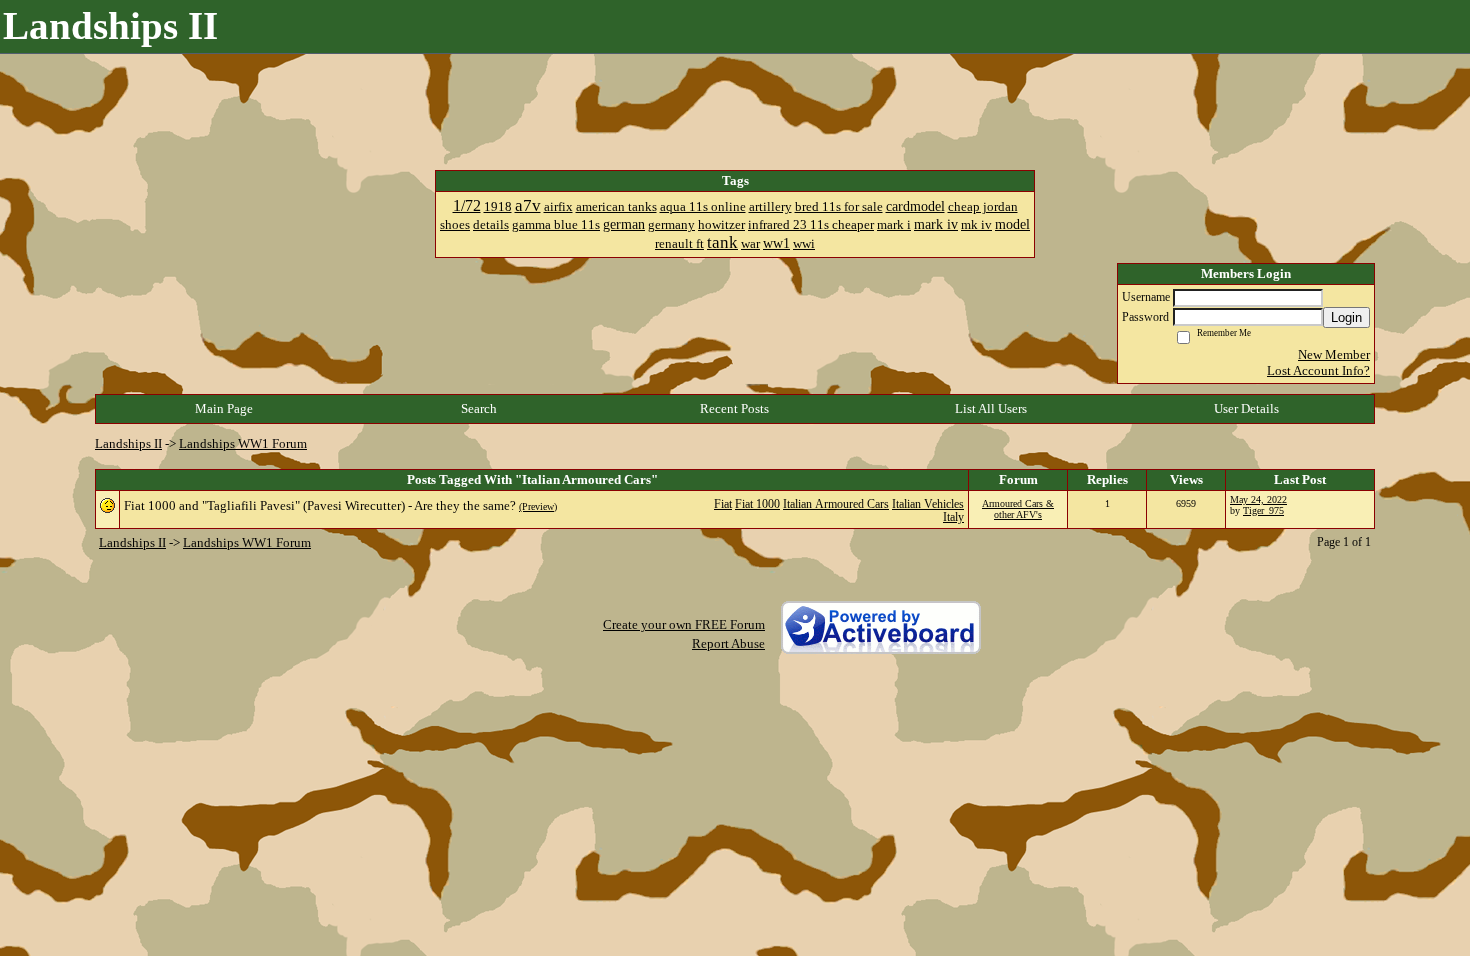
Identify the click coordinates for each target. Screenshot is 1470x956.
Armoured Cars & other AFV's (1018, 509)
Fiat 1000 (757, 504)
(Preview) (538, 506)
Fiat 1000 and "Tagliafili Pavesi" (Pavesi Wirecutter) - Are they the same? (320, 505)
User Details (1246, 408)
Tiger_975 (1263, 510)
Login (1346, 317)
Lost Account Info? (1318, 370)
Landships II (128, 443)
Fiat (723, 504)
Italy (953, 517)
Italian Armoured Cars (836, 504)
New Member (1334, 354)
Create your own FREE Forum (684, 624)
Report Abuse (728, 643)
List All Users (991, 408)
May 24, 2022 (1258, 499)
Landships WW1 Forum (243, 443)
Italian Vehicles (928, 504)
